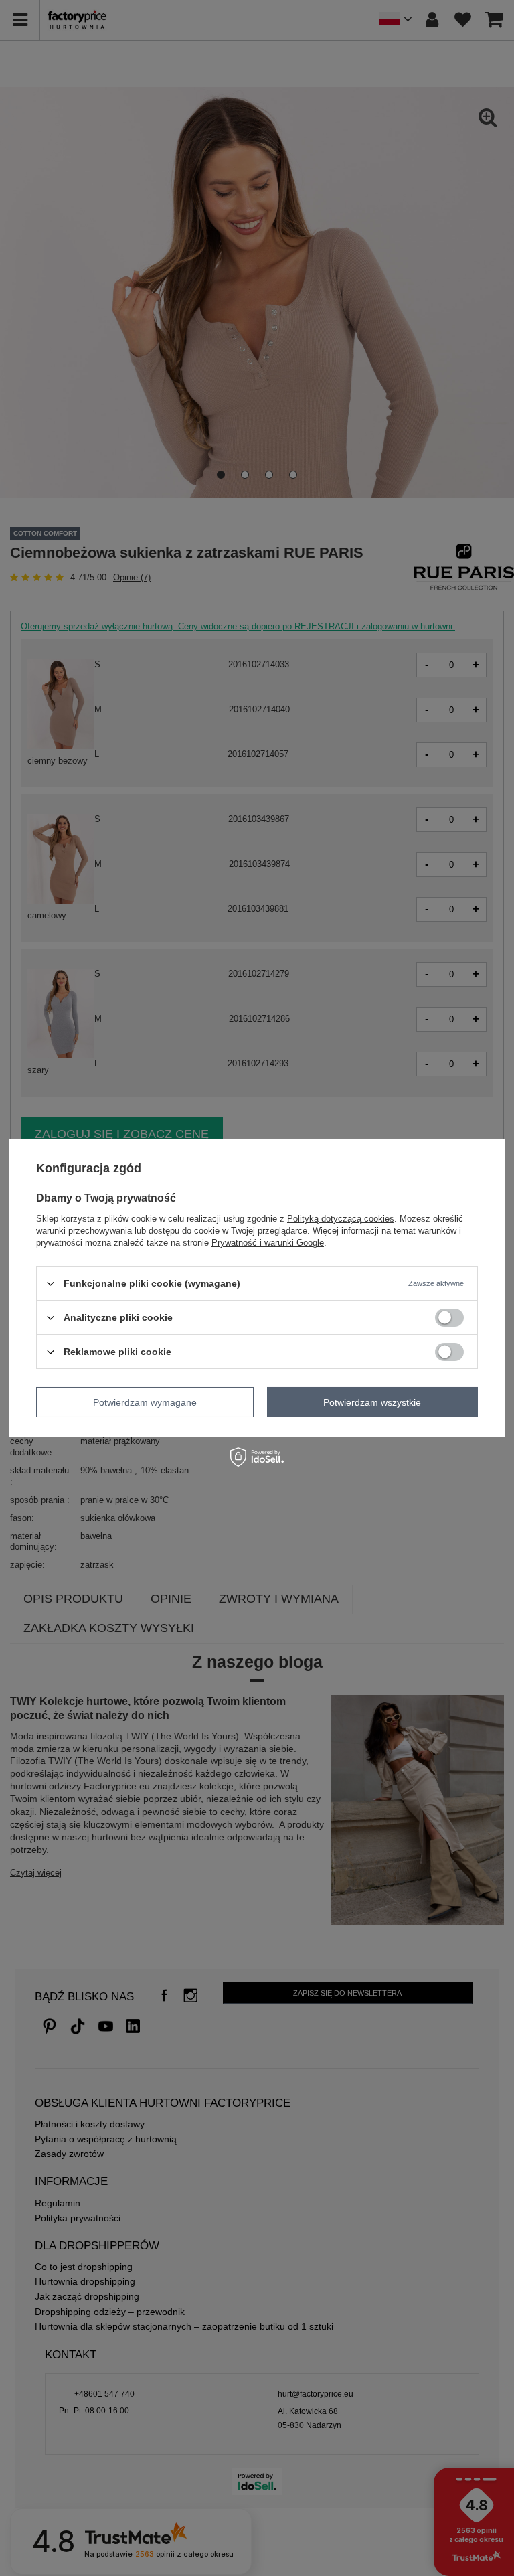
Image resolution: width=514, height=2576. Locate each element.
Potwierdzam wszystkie (372, 1402)
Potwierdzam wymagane (145, 1402)
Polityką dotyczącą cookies (341, 1219)
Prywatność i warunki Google (268, 1243)
